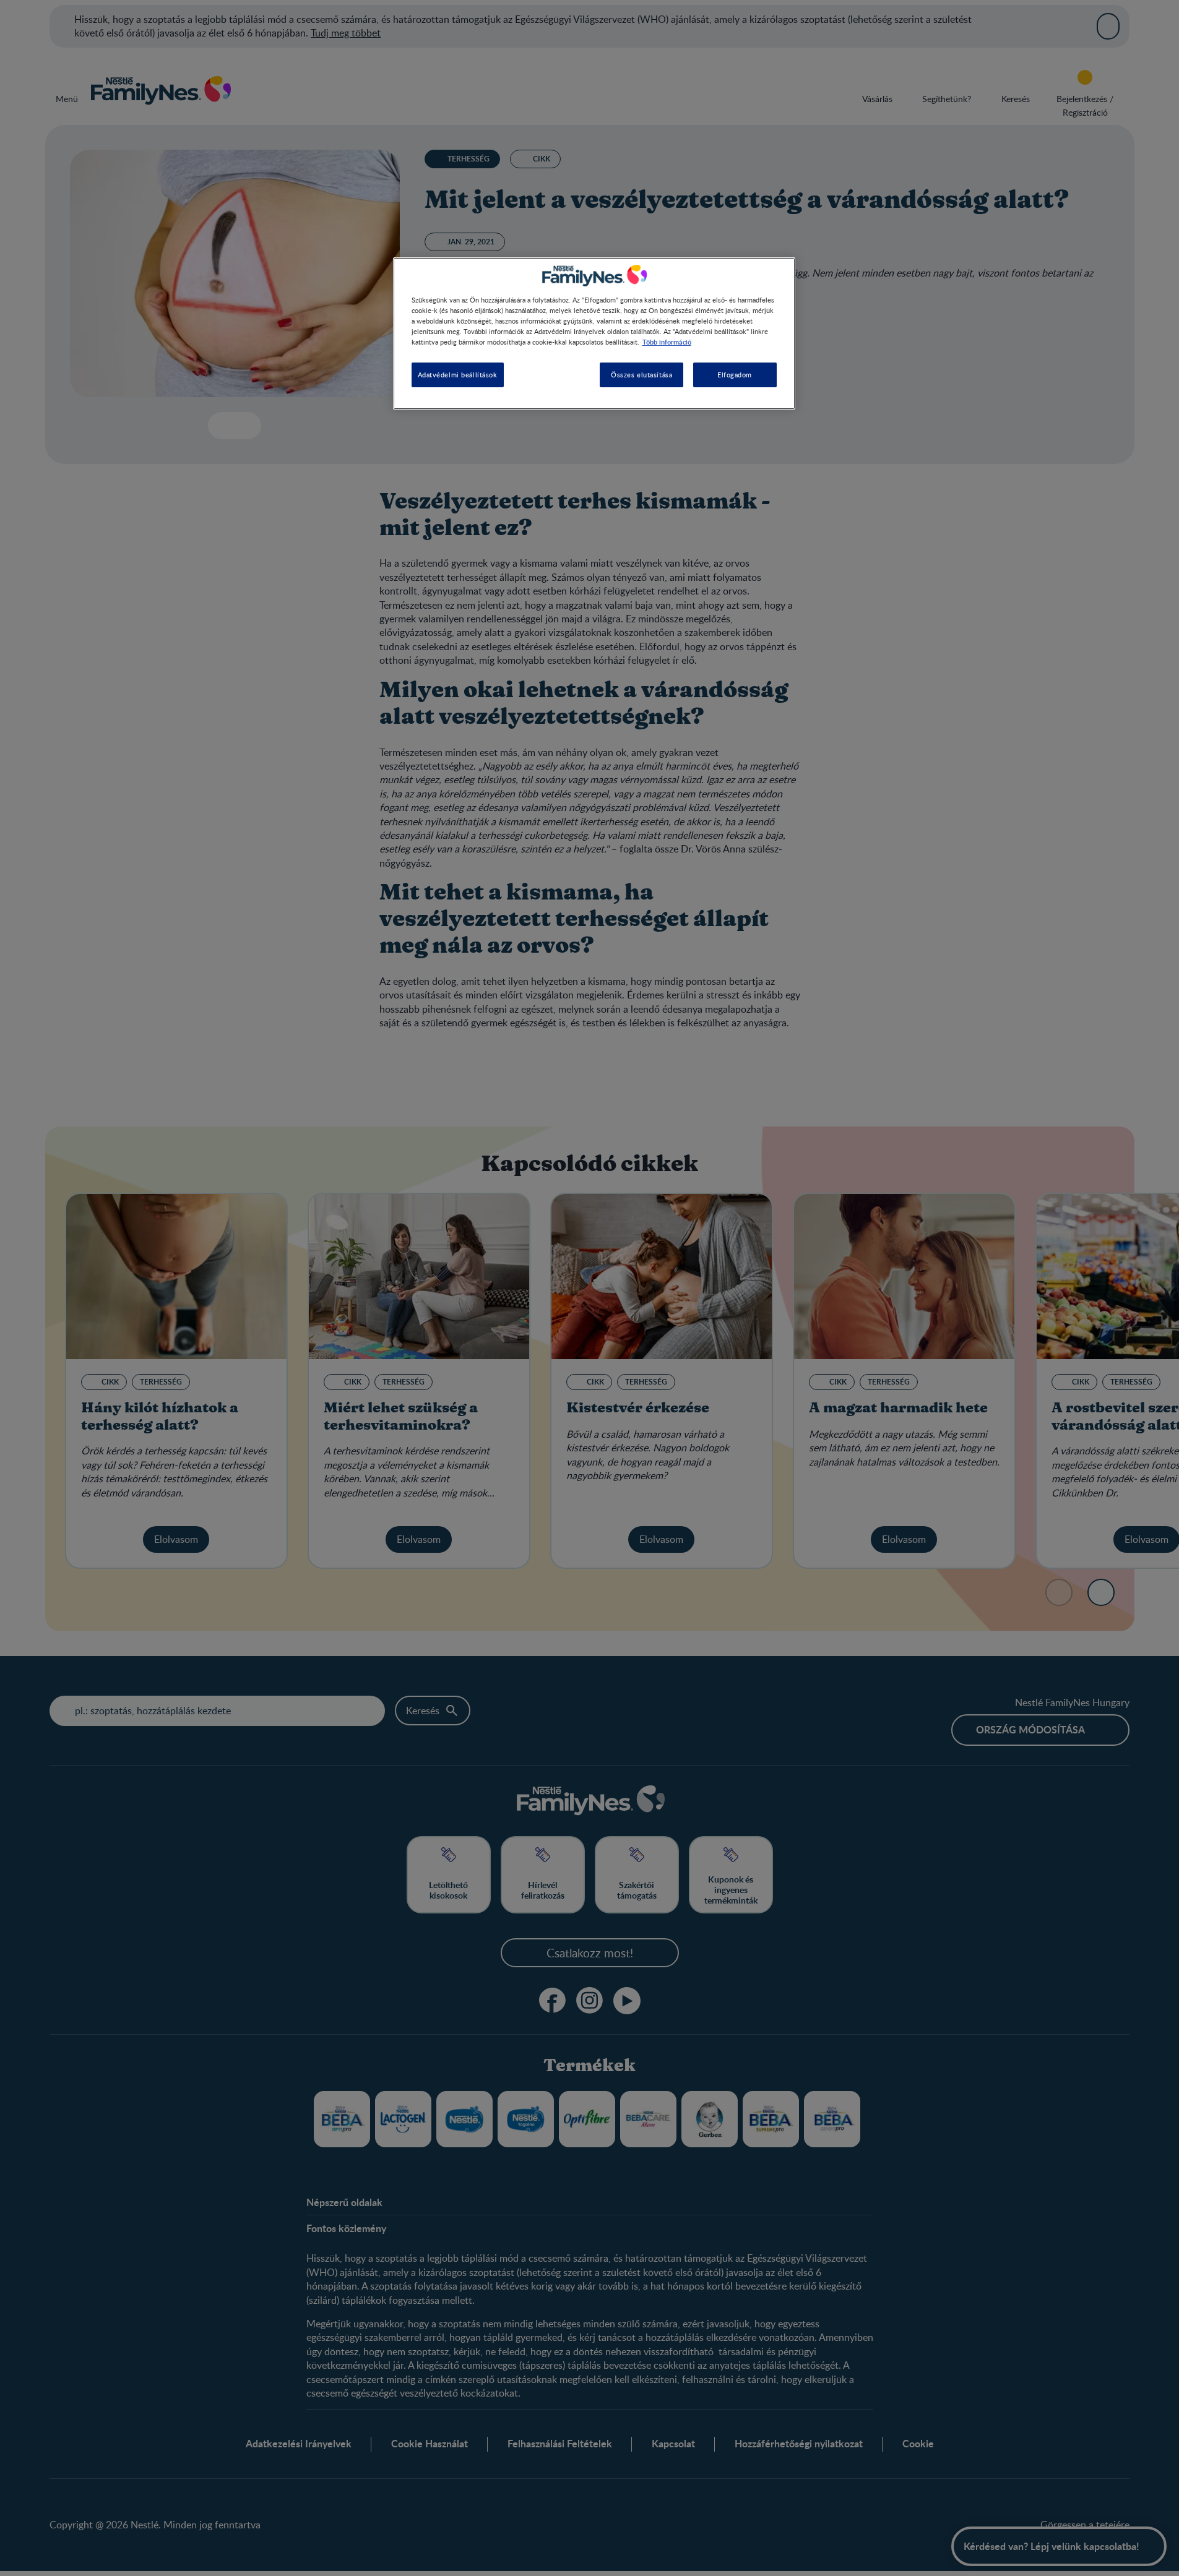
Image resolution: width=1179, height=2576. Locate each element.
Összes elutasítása (641, 375)
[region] (594, 333)
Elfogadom (735, 375)
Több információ (667, 342)
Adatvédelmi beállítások (458, 375)
